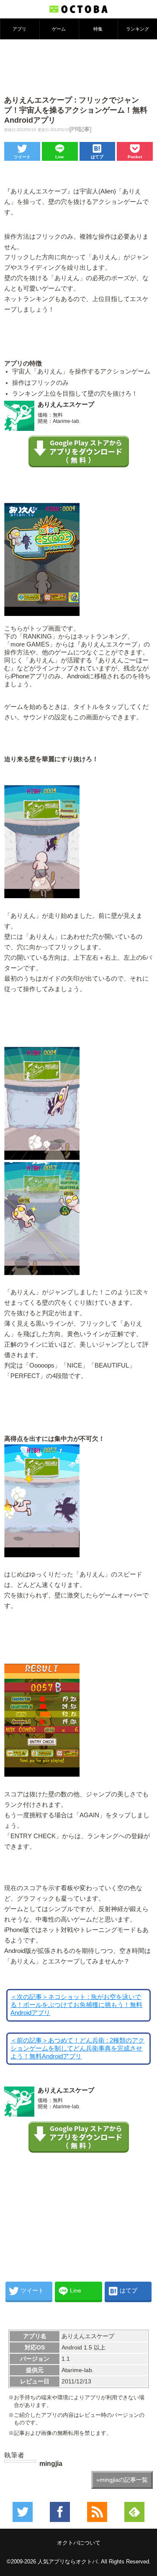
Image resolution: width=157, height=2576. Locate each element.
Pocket (135, 157)
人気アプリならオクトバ (68, 2562)
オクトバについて (79, 2543)
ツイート (22, 157)
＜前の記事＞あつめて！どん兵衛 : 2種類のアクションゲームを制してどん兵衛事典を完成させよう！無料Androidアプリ (77, 2048)
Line (60, 157)
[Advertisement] (79, 67)
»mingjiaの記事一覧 (122, 2480)
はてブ (97, 157)
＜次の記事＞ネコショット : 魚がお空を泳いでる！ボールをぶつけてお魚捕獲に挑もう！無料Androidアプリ (76, 2005)
